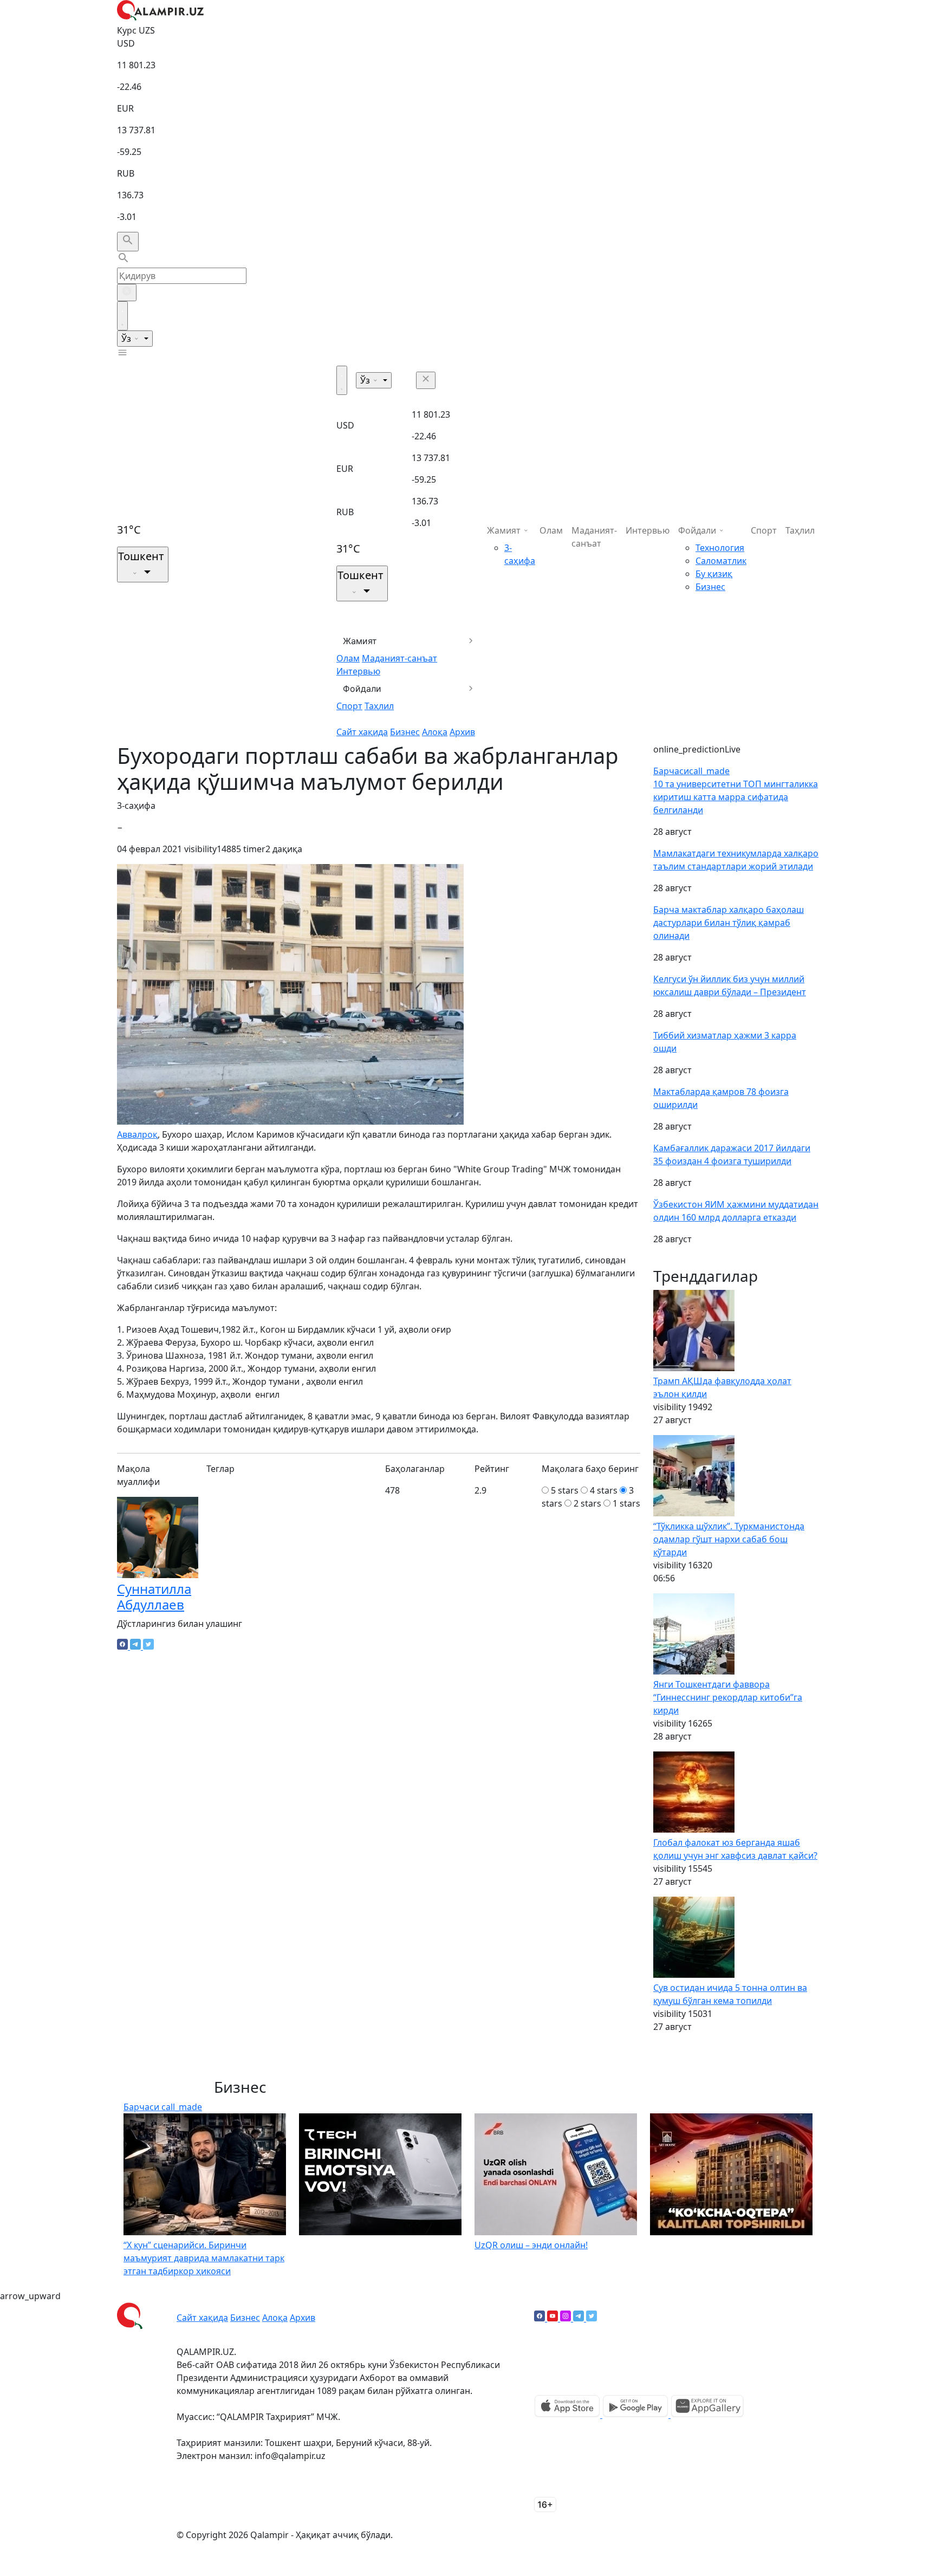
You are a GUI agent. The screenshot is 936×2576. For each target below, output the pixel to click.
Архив (462, 732)
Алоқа (435, 732)
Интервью (358, 671)
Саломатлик (721, 561)
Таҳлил (379, 706)
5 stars (565, 1490)
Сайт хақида (362, 732)
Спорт (349, 706)
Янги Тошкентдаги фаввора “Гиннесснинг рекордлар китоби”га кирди (728, 1697)
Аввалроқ (137, 1134)
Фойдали (362, 689)
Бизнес (405, 732)
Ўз (127, 339)
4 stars (604, 1490)
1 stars (626, 1503)
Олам (348, 658)
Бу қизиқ (714, 574)
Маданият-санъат (399, 658)
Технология (720, 548)
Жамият (360, 641)
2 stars (587, 1503)
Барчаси (691, 771)
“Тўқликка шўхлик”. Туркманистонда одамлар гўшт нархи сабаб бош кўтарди (729, 1539)
